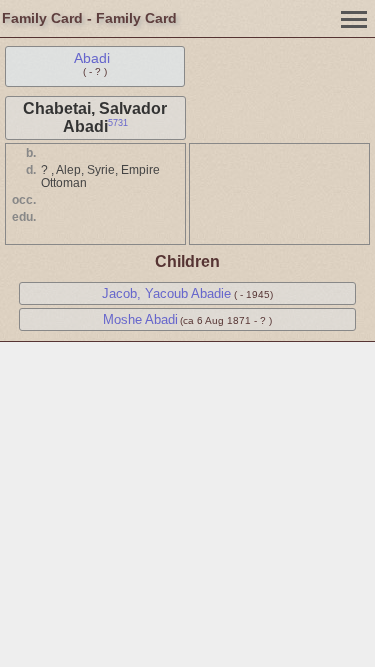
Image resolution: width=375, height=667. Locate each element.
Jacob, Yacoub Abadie (166, 293)
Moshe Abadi (140, 319)
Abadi (92, 58)
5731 (118, 123)
